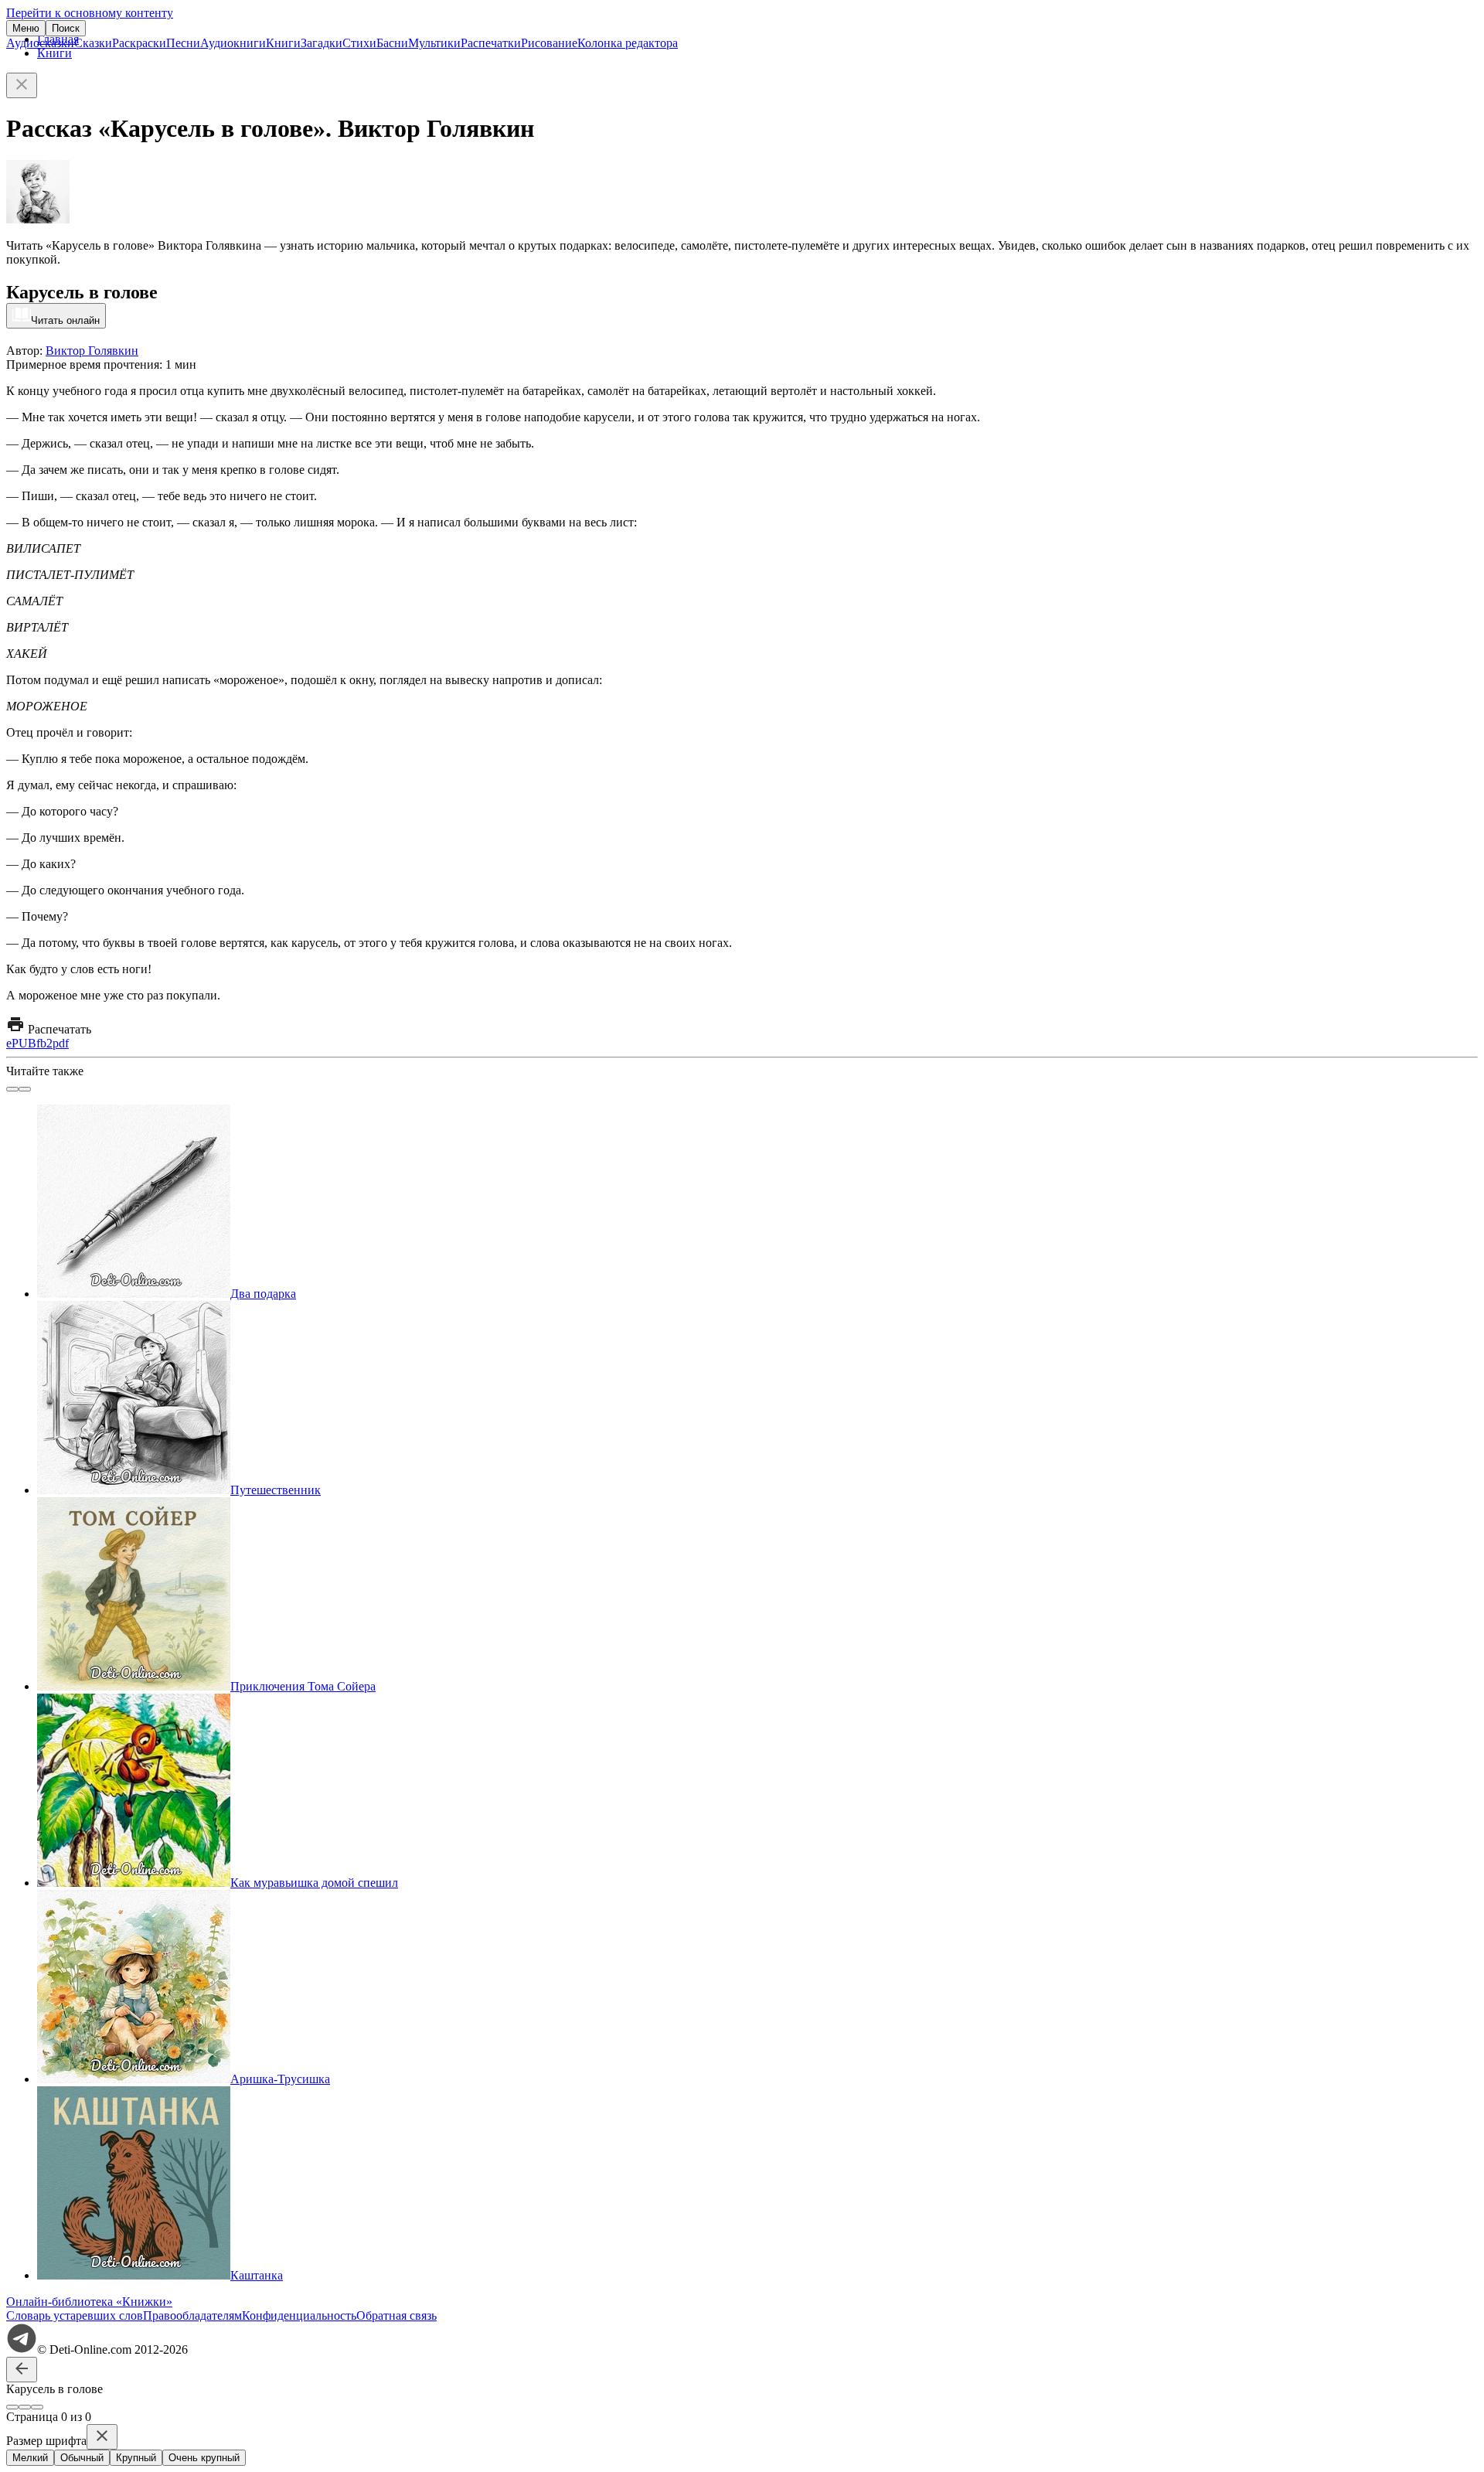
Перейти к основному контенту (90, 13)
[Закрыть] (22, 85)
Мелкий (30, 2458)
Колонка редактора (628, 43)
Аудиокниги (233, 43)
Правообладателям (192, 2315)
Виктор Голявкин (92, 351)
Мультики (434, 43)
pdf (61, 1043)
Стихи (359, 43)
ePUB (21, 1043)
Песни (183, 43)
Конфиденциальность (299, 2315)
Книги (283, 43)
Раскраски (139, 43)
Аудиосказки (40, 43)
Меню (26, 28)
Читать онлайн (65, 320)
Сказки (93, 43)
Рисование (549, 43)
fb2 (44, 1043)
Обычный (82, 2458)
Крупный (136, 2458)
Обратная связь (397, 2315)
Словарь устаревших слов (75, 2315)
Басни (392, 43)
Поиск (66, 28)
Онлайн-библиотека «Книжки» (89, 2302)
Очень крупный (204, 2458)
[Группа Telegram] (22, 2349)
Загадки (322, 43)
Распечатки (491, 43)
